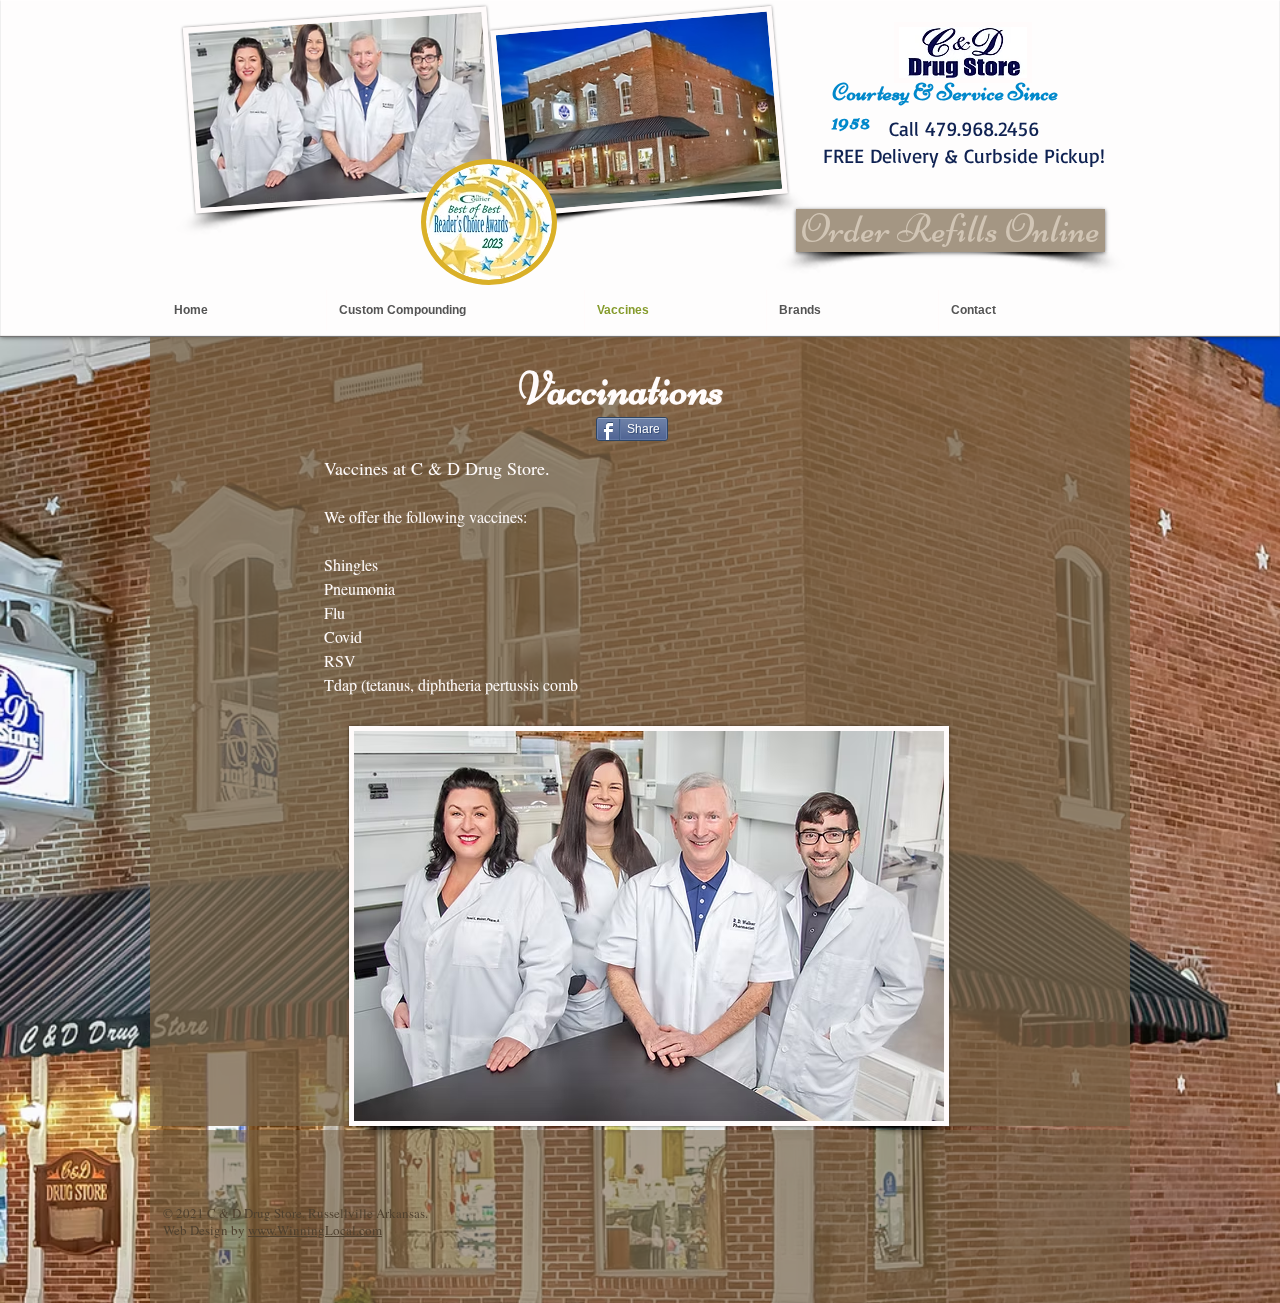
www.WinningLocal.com (315, 1230)
